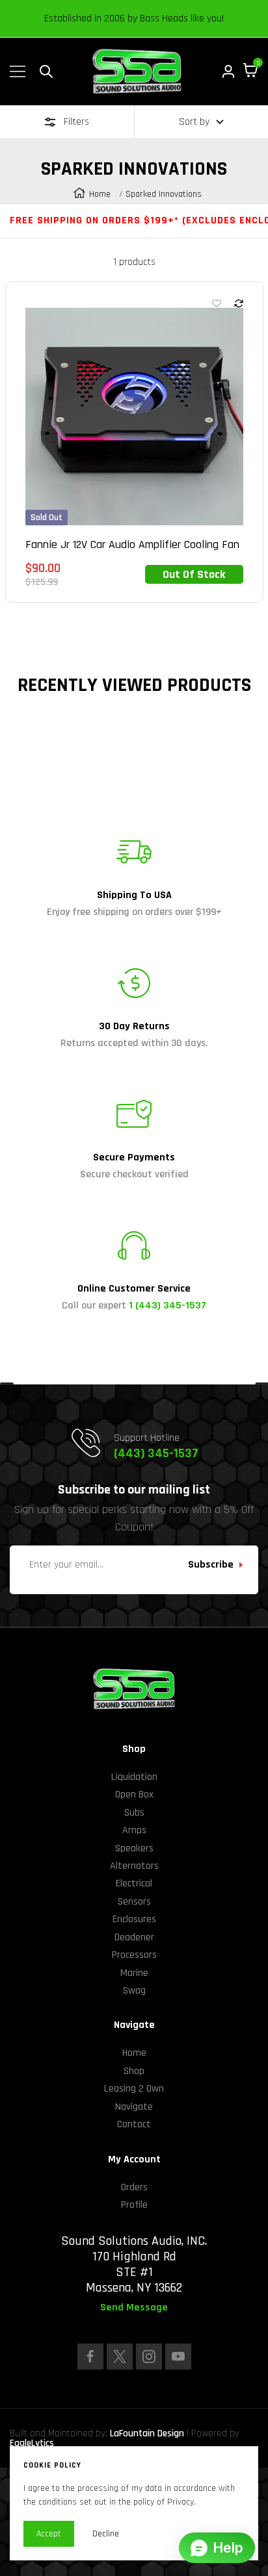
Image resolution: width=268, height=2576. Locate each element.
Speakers (134, 1848)
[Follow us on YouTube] (178, 2357)
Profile (134, 2205)
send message (134, 2308)
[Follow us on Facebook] (90, 2357)
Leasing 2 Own (134, 2089)
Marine (134, 1973)
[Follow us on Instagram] (149, 2357)
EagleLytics (32, 2443)
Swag (134, 1991)
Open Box (134, 1794)
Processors (134, 1955)
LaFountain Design (147, 2433)
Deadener (134, 1937)
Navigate (134, 2107)
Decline (106, 2534)
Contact (134, 2124)
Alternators (134, 1866)
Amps (134, 1830)
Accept (49, 2534)
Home (100, 194)
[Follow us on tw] (120, 2357)
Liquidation (134, 1777)
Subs (134, 1813)
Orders (134, 2187)
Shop (134, 2071)
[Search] (46, 71)
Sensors (134, 1902)
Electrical (134, 1883)
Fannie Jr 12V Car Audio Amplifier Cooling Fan (132, 545)
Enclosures (134, 1919)
